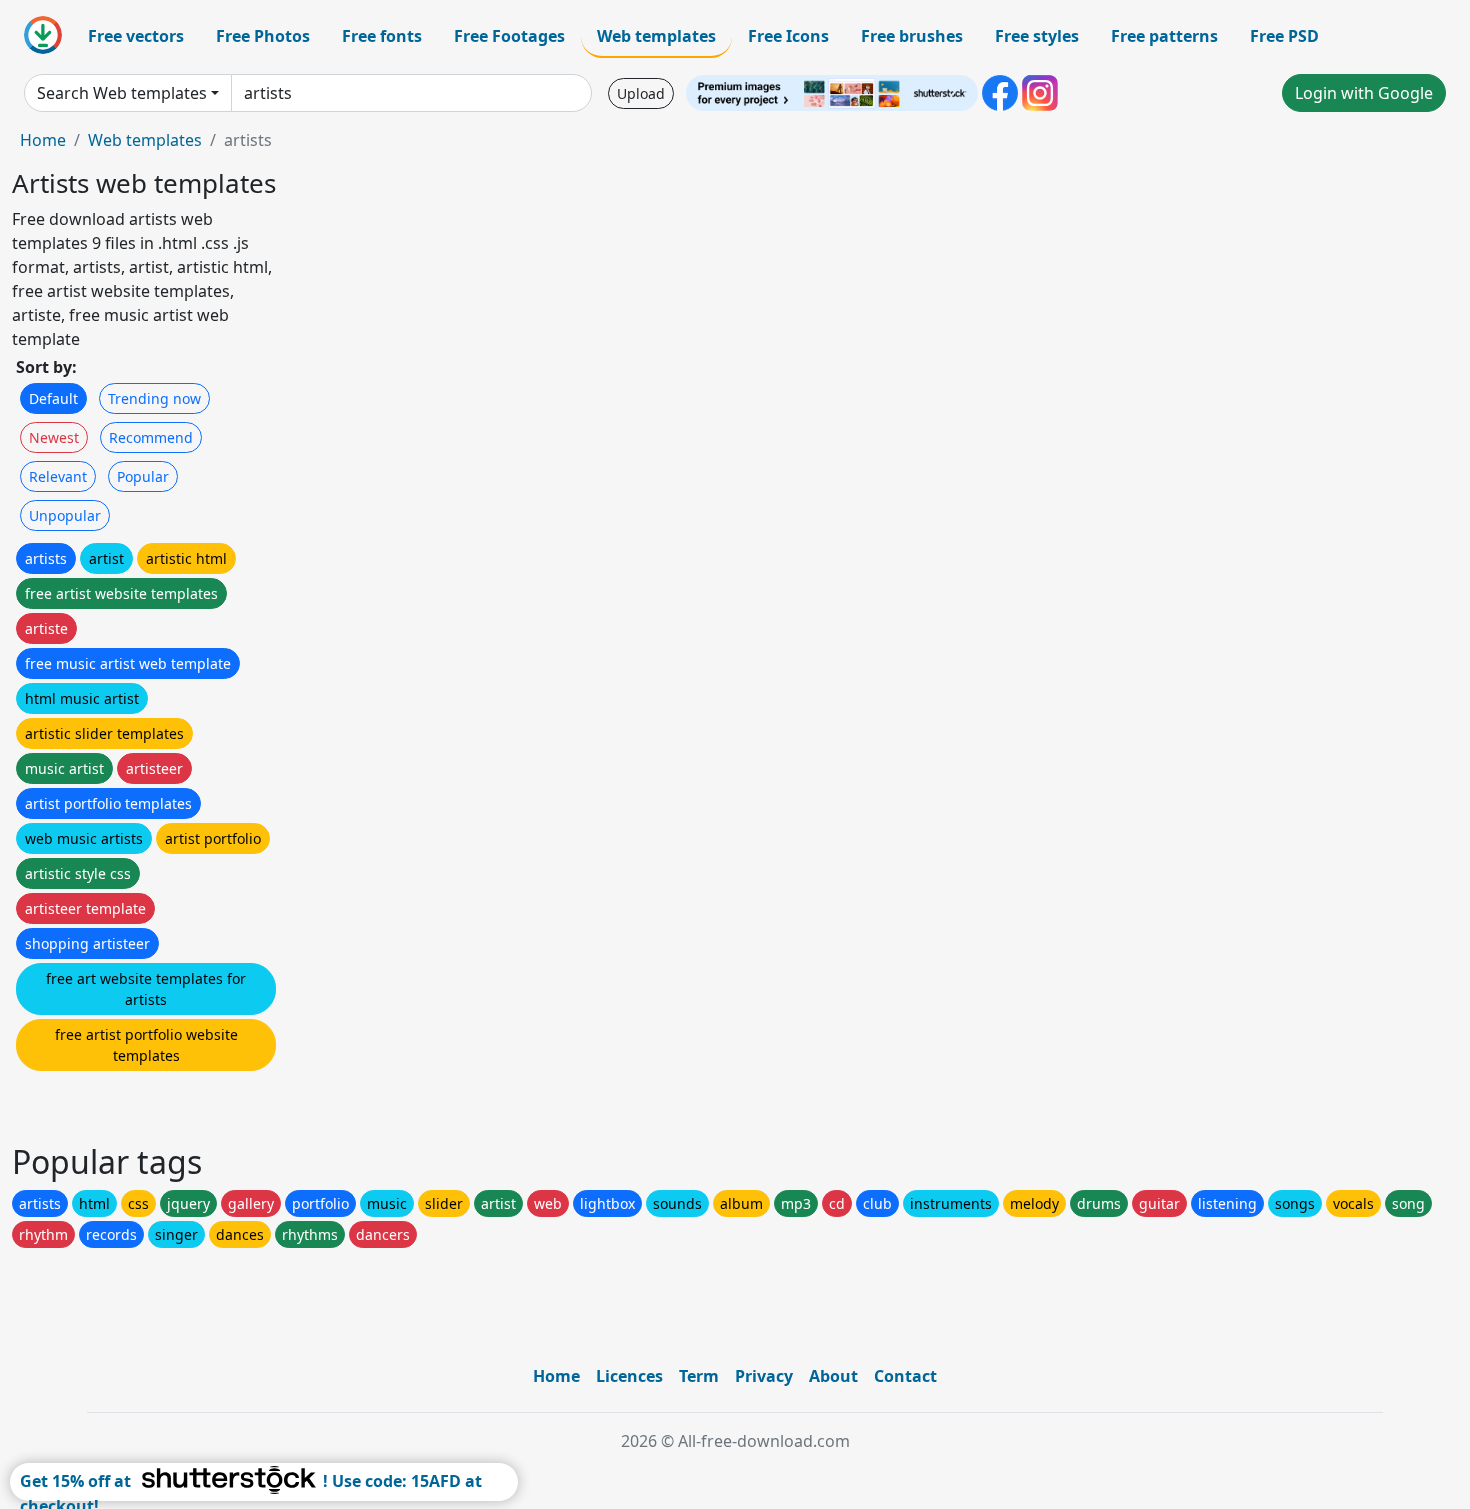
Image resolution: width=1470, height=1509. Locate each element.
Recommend (151, 437)
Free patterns (1164, 36)
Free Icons (788, 36)
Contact (905, 1376)
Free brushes (912, 36)
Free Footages (509, 36)
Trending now (154, 398)
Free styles (1037, 36)
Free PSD (1284, 36)
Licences (629, 1376)
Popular (143, 476)
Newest (54, 437)
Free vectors (136, 36)
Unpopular (65, 515)
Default (53, 398)
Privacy (764, 1376)
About (833, 1376)
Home (43, 140)
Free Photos (263, 36)
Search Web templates (122, 93)
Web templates (656, 36)
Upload (641, 93)
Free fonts (382, 36)
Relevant (58, 476)
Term (699, 1376)
